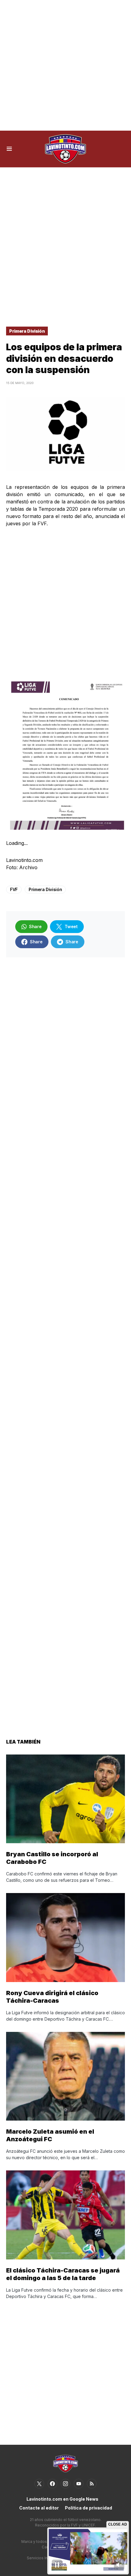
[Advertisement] (65, 65)
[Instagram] (65, 2484)
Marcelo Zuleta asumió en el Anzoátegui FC (50, 2135)
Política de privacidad (89, 2508)
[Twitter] (39, 2484)
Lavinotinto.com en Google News (62, 2499)
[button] (9, 149)
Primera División (27, 331)
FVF (14, 889)
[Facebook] (52, 2484)
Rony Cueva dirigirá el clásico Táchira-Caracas (52, 1997)
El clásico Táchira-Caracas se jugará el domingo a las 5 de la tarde (63, 2274)
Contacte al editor (39, 2508)
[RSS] (92, 2484)
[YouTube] (79, 2484)
